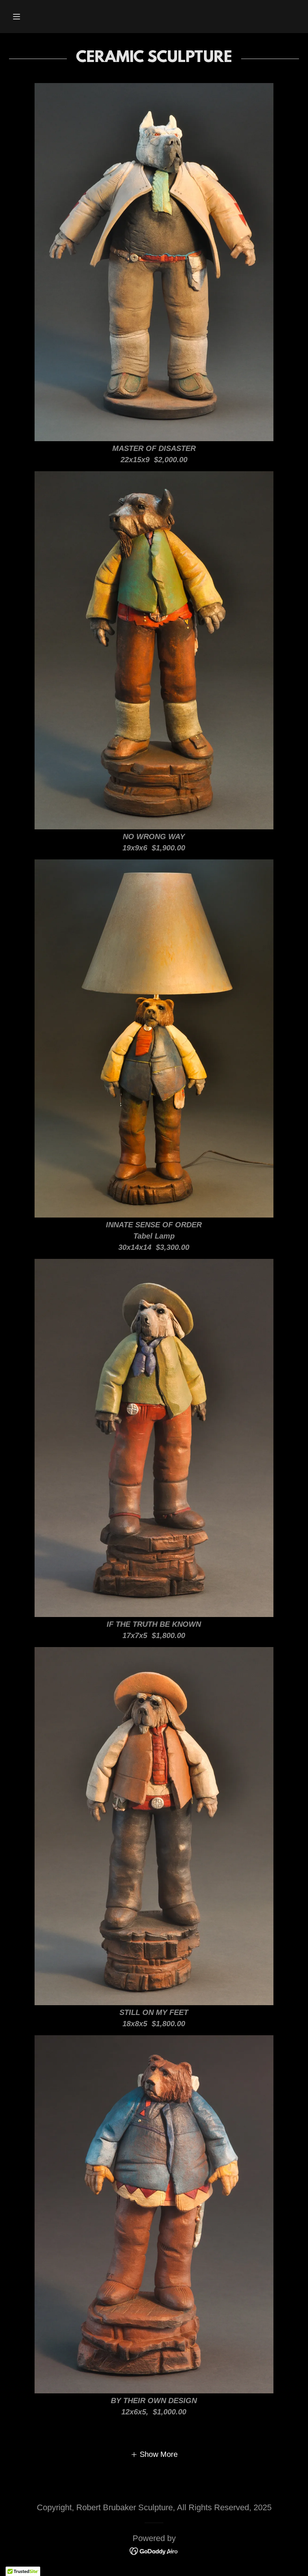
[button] (17, 17)
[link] (154, 2550)
